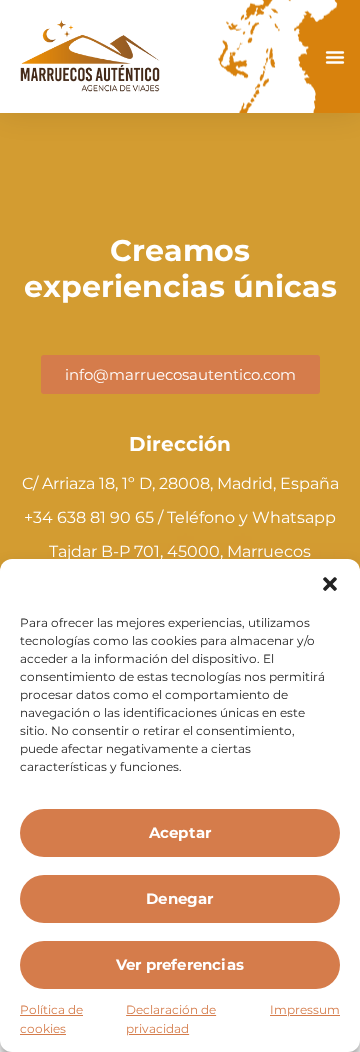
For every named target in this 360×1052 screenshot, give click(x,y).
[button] (330, 584)
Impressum (305, 1009)
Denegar (179, 898)
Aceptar (180, 832)
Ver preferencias (180, 964)
